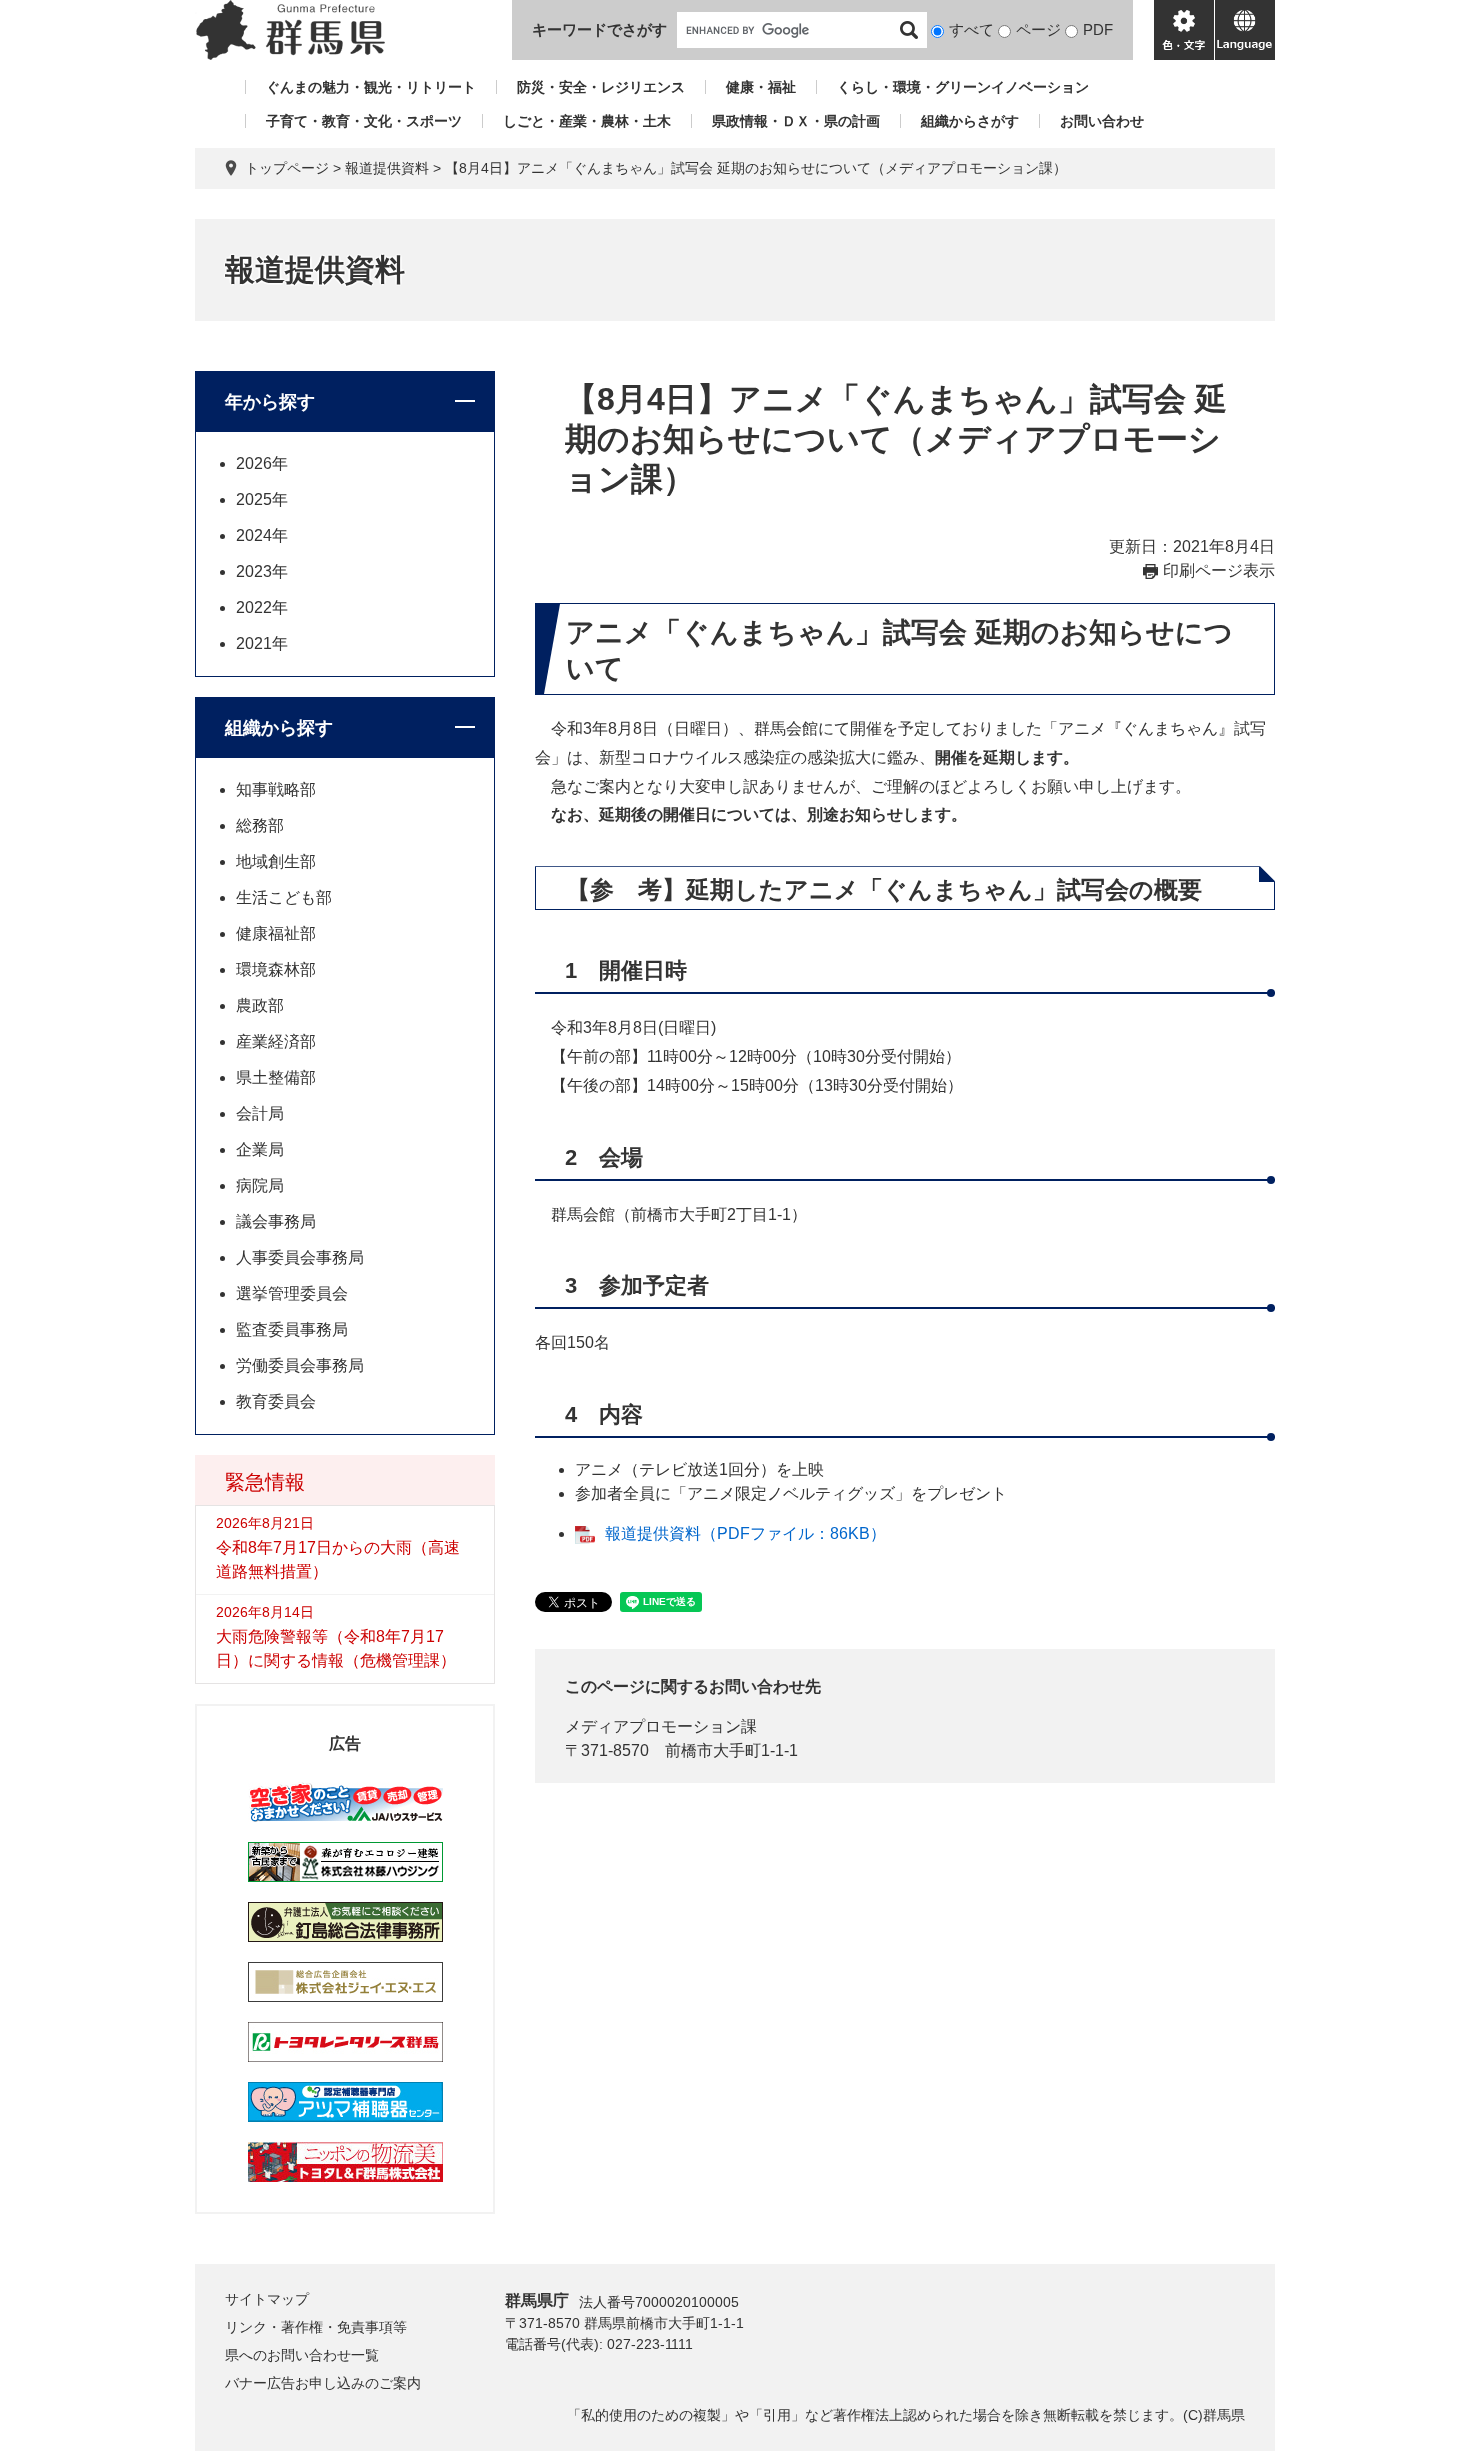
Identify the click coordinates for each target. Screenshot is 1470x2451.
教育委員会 (276, 1401)
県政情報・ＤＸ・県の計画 (796, 121)
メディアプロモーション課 (661, 1726)
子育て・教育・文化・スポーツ (364, 121)
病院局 (260, 1185)
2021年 (262, 643)
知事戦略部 (276, 789)
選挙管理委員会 (292, 1293)
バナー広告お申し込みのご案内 (323, 2383)
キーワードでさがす (599, 29)
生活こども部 (284, 897)
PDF (1098, 29)
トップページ (287, 168)
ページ (1038, 29)
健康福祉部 (276, 933)
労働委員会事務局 (300, 1365)
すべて (971, 29)
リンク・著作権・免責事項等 (316, 2327)
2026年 (262, 463)
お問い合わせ (1102, 121)
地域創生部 (276, 861)
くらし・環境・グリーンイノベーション (963, 87)
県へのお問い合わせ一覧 (302, 2355)
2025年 (262, 499)
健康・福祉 (761, 87)
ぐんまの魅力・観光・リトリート (371, 87)
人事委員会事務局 (300, 1257)
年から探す (270, 402)
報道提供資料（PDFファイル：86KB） (745, 1533)
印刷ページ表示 (1219, 570)
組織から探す (279, 728)
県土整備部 (276, 1077)
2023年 (262, 571)
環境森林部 (276, 969)
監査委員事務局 (292, 1329)
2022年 (262, 607)
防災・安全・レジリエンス (601, 87)
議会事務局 (276, 1221)
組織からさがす (970, 121)
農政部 (260, 1005)
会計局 (260, 1113)
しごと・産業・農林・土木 (587, 121)
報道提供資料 (387, 168)
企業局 (260, 1149)
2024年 (262, 535)
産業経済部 (276, 1041)
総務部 (260, 825)
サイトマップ (267, 2299)
